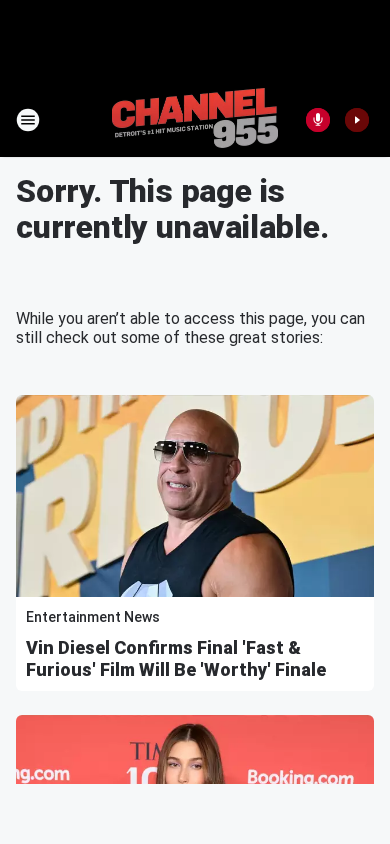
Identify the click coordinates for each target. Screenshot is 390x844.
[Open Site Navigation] (28, 120)
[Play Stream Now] (357, 120)
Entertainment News (93, 617)
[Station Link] (195, 120)
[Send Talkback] (318, 120)
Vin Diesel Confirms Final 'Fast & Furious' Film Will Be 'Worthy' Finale (176, 658)
